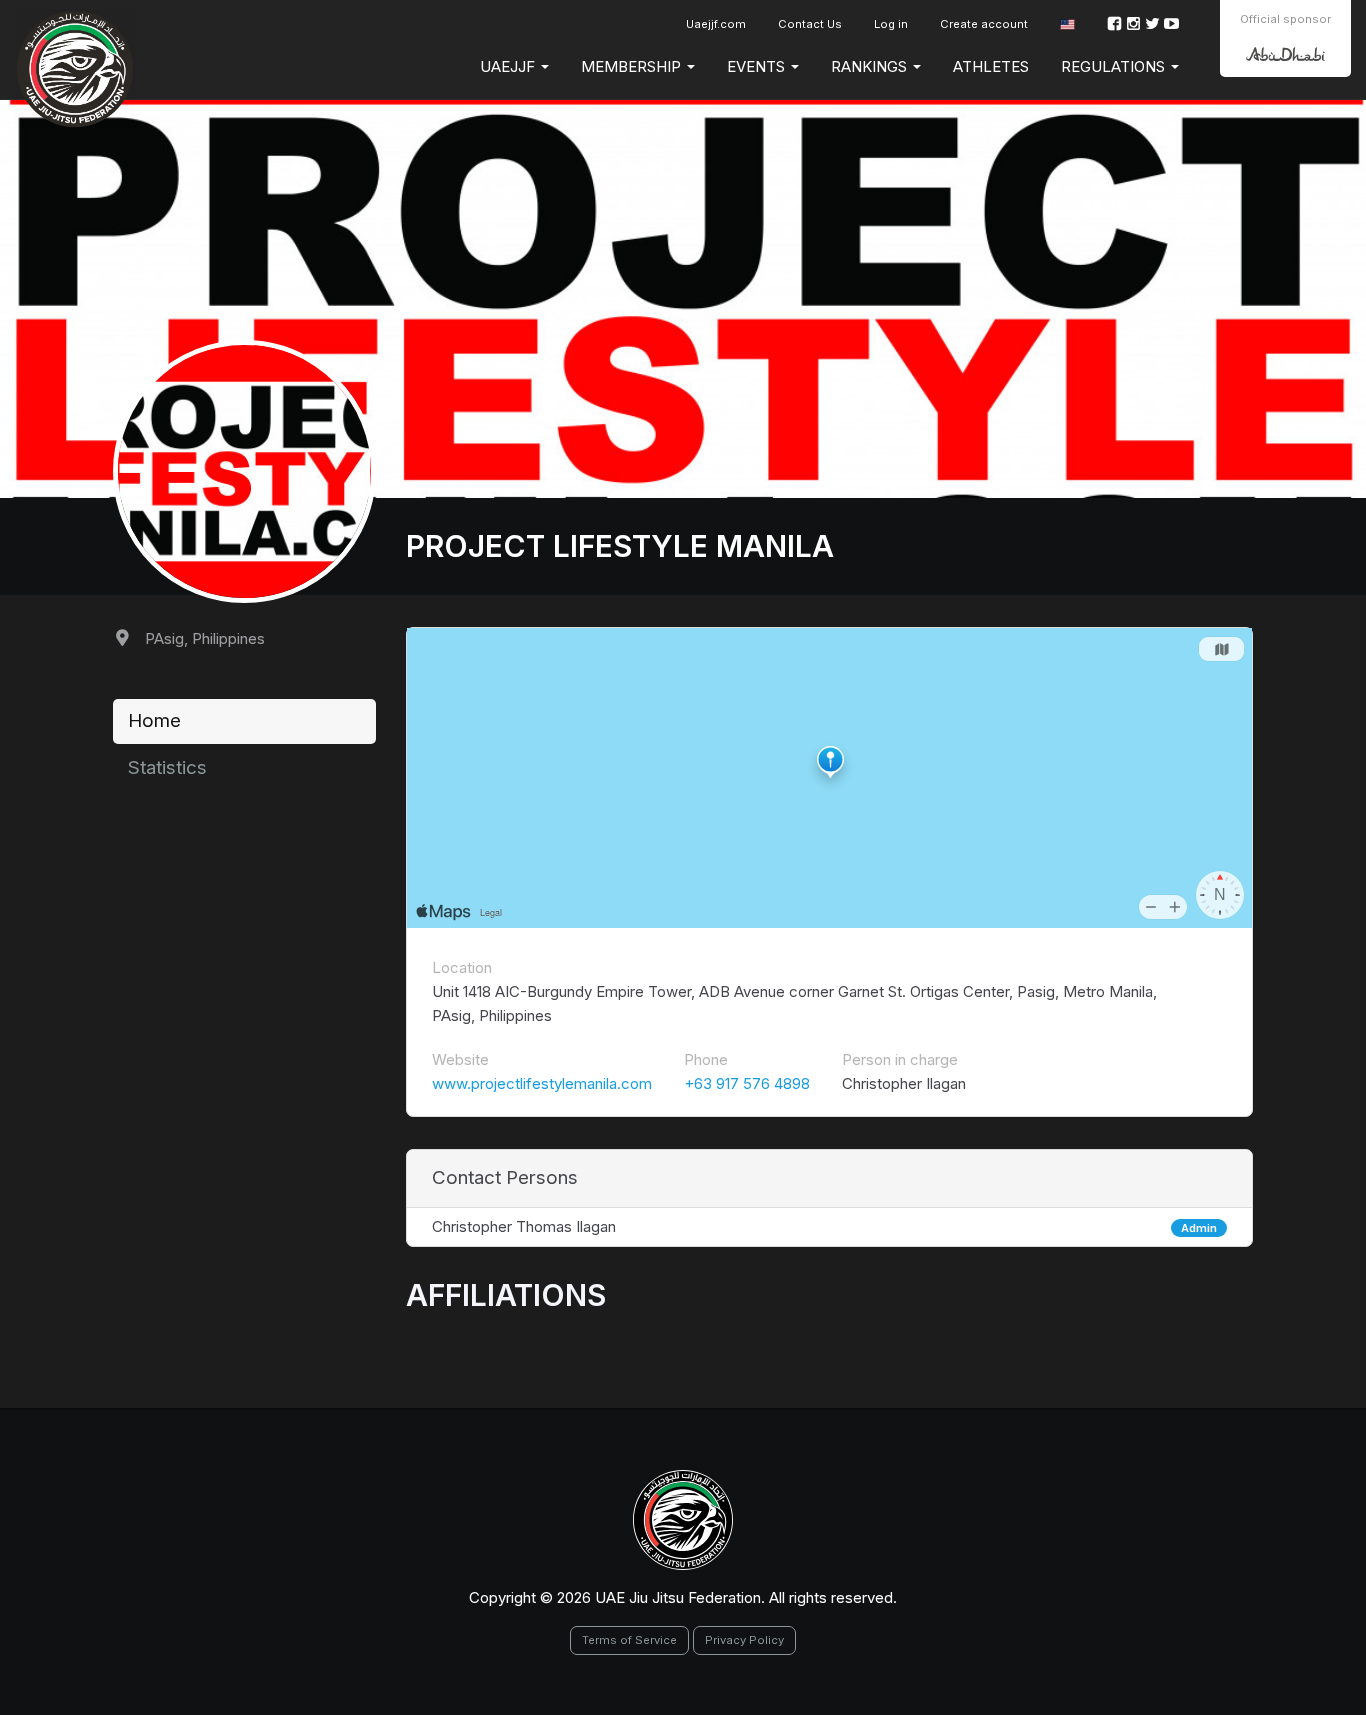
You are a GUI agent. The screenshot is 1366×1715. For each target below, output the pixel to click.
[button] (1067, 24)
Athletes (991, 66)
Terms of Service (629, 1640)
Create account (984, 24)
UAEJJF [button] (509, 66)
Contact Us (810, 24)
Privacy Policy (744, 1640)
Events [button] (758, 66)
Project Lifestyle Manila (620, 546)
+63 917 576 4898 (747, 1083)
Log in (891, 24)
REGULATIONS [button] (1115, 66)
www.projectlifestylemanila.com (542, 1083)
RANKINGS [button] (871, 66)
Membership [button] (633, 66)
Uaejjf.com (716, 24)
